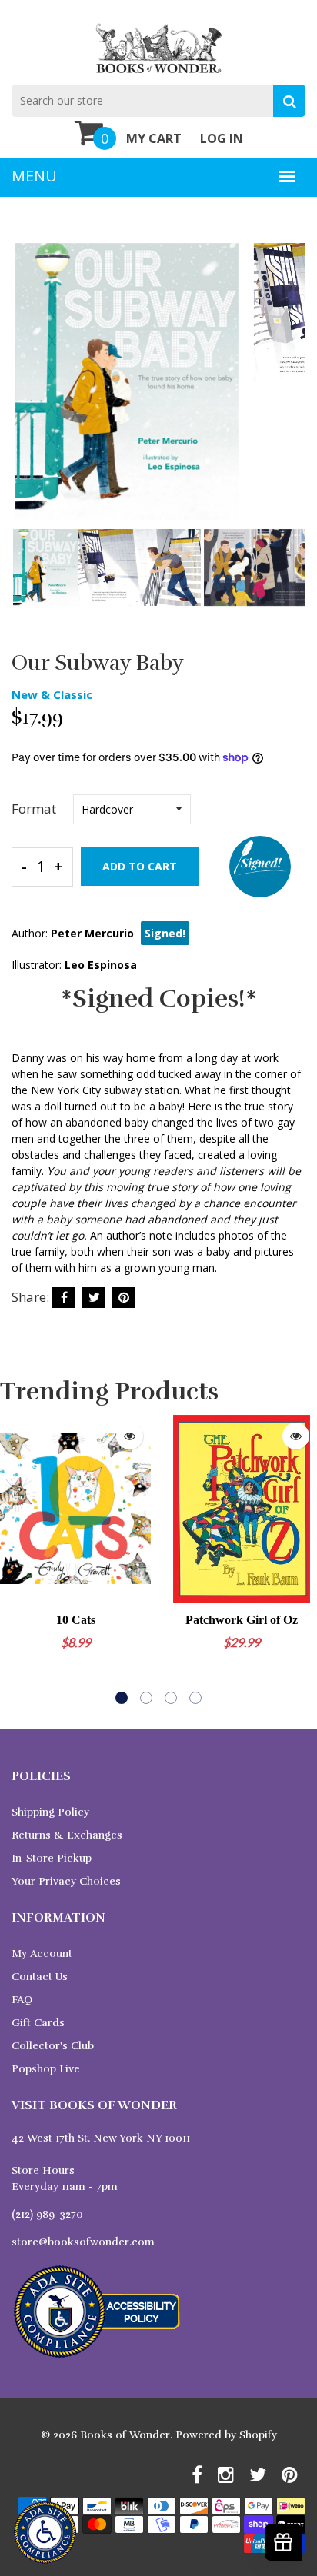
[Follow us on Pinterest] (124, 1298)
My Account (42, 1954)
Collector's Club (53, 2046)
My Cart (154, 138)
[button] (122, 1698)
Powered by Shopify (226, 2435)
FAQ (22, 2000)
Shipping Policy (50, 1812)
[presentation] (27, 392)
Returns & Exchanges (67, 1835)
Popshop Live (46, 2069)
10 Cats (76, 1620)
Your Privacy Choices (66, 1881)
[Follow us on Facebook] (64, 1298)
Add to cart (140, 866)
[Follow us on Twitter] (94, 1298)
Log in (222, 138)
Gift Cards (38, 2023)
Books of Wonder (125, 2435)
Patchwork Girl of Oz (242, 1620)
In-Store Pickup (52, 1858)
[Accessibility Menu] (45, 2533)
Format (34, 809)
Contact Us (40, 1977)
